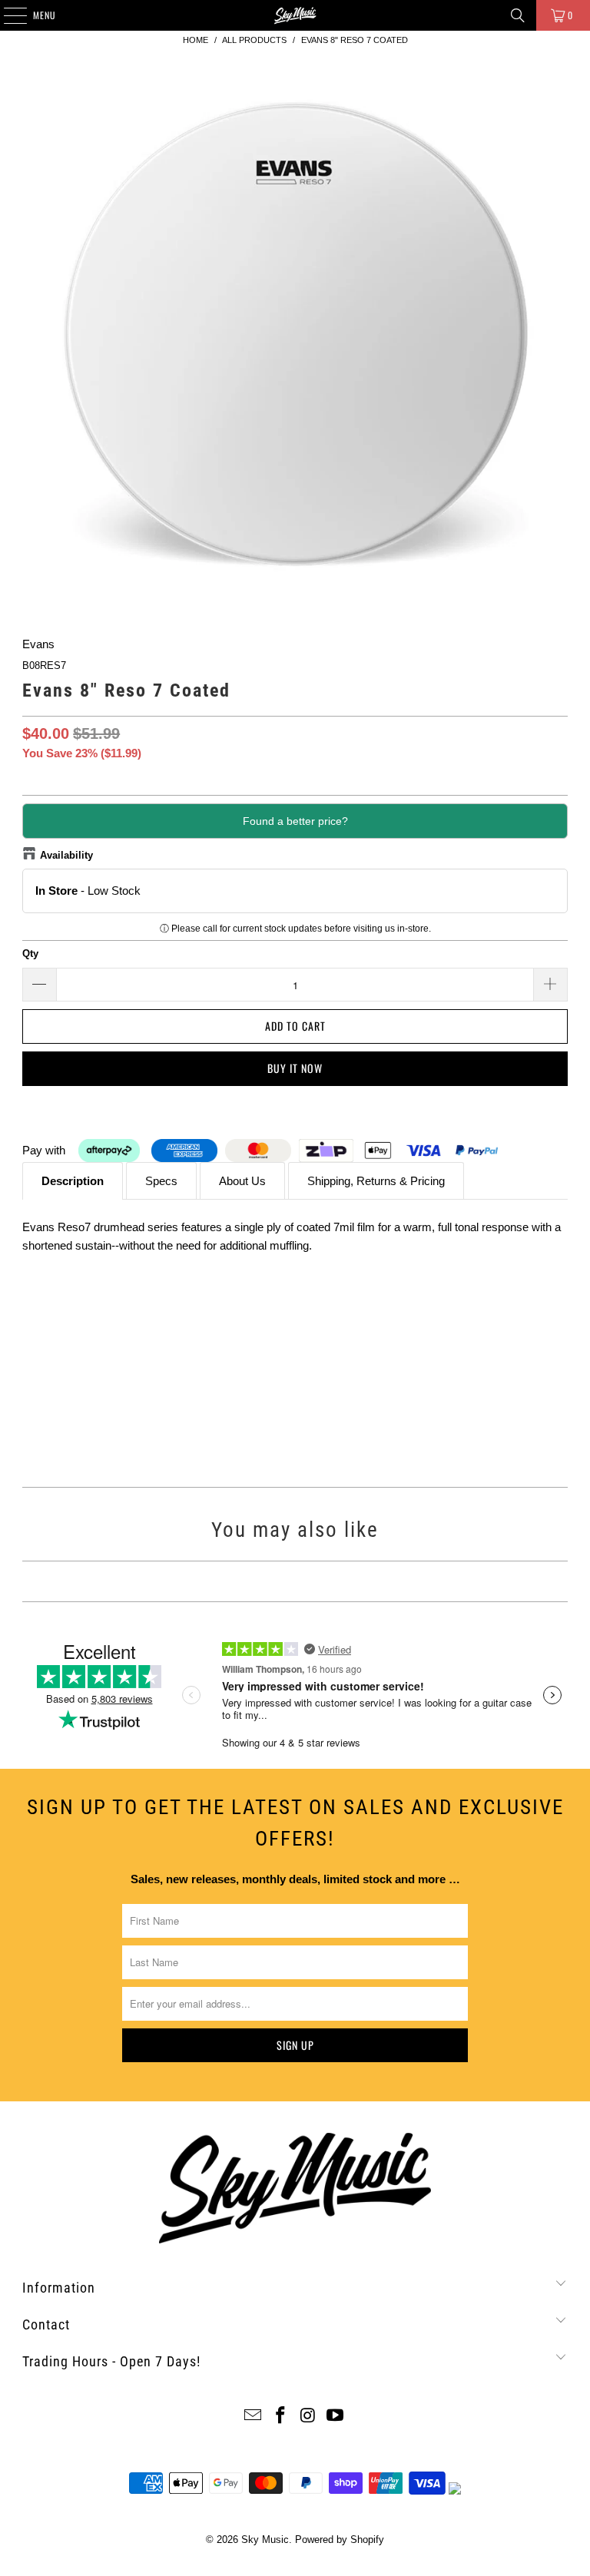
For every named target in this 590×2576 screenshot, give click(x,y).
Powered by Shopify (340, 2540)
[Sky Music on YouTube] (336, 2417)
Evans (38, 644)
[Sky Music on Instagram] (308, 2417)
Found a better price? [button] (295, 821)
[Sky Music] (295, 15)
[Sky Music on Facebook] (280, 2417)
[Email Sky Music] (254, 2417)
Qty (30, 954)
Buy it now (295, 1068)
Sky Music (265, 2540)
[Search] (518, 15)
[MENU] (7, 15)
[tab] (73, 1181)
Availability (66, 855)
